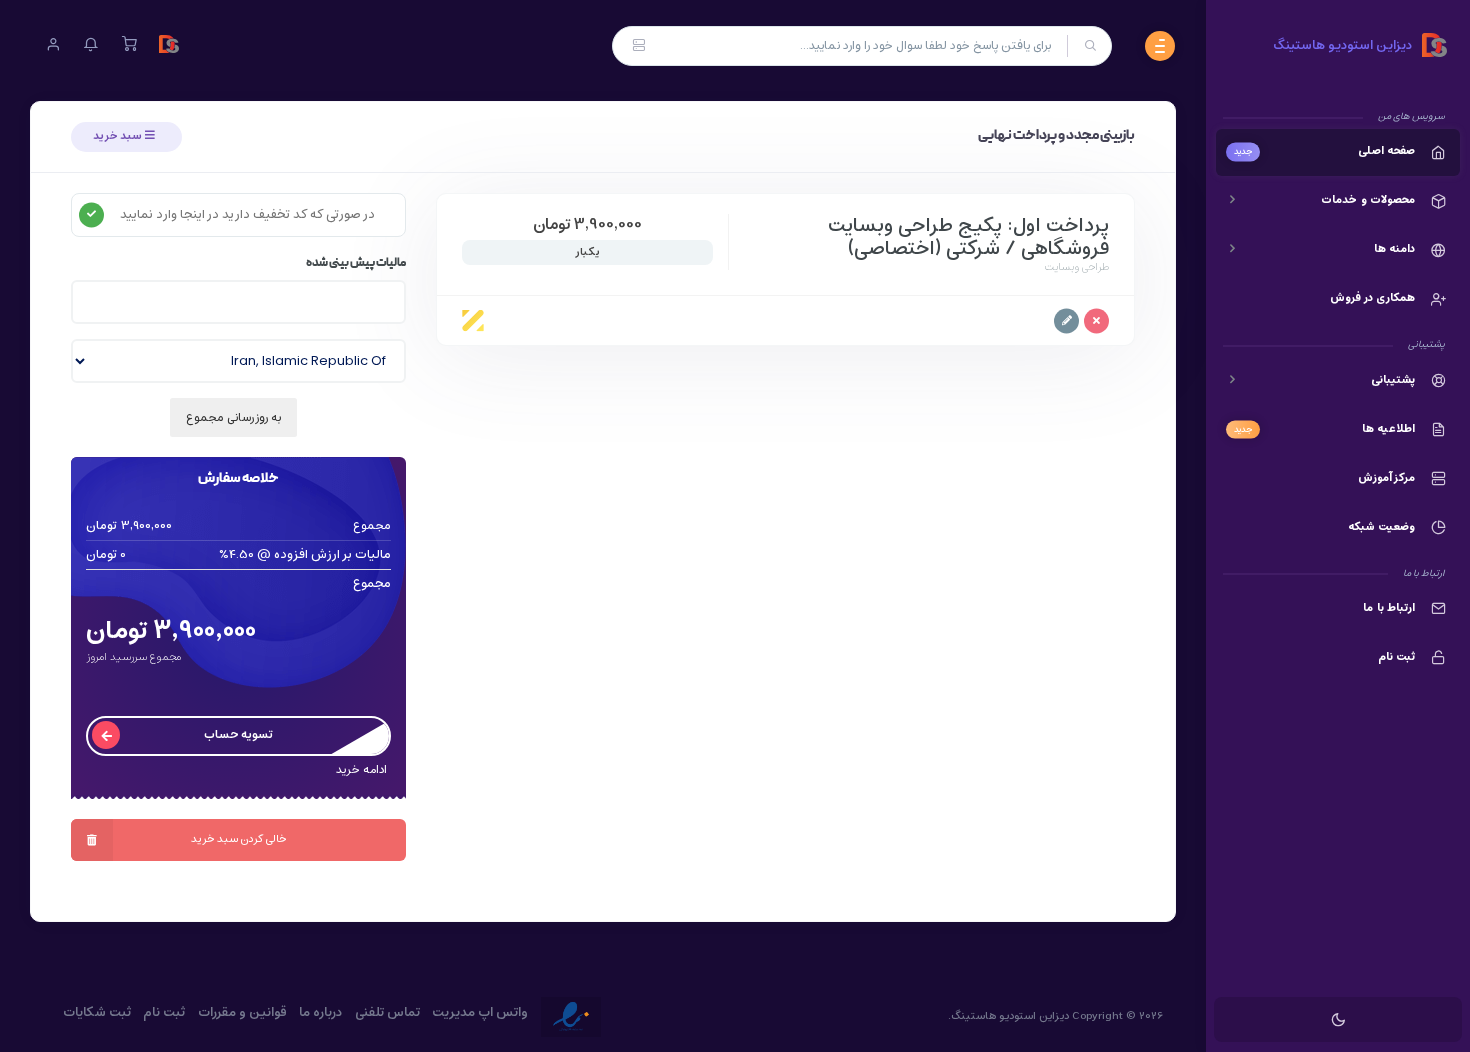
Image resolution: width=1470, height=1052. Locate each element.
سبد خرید (119, 136)
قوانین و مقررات (242, 1012)
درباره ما (320, 1012)
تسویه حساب (238, 734)
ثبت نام (164, 1012)
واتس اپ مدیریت (480, 1012)
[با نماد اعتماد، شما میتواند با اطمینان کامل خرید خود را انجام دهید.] (571, 1017)
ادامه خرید (361, 770)
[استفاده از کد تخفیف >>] (91, 214)
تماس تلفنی (387, 1012)
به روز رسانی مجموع (233, 417)
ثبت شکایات (97, 1012)
